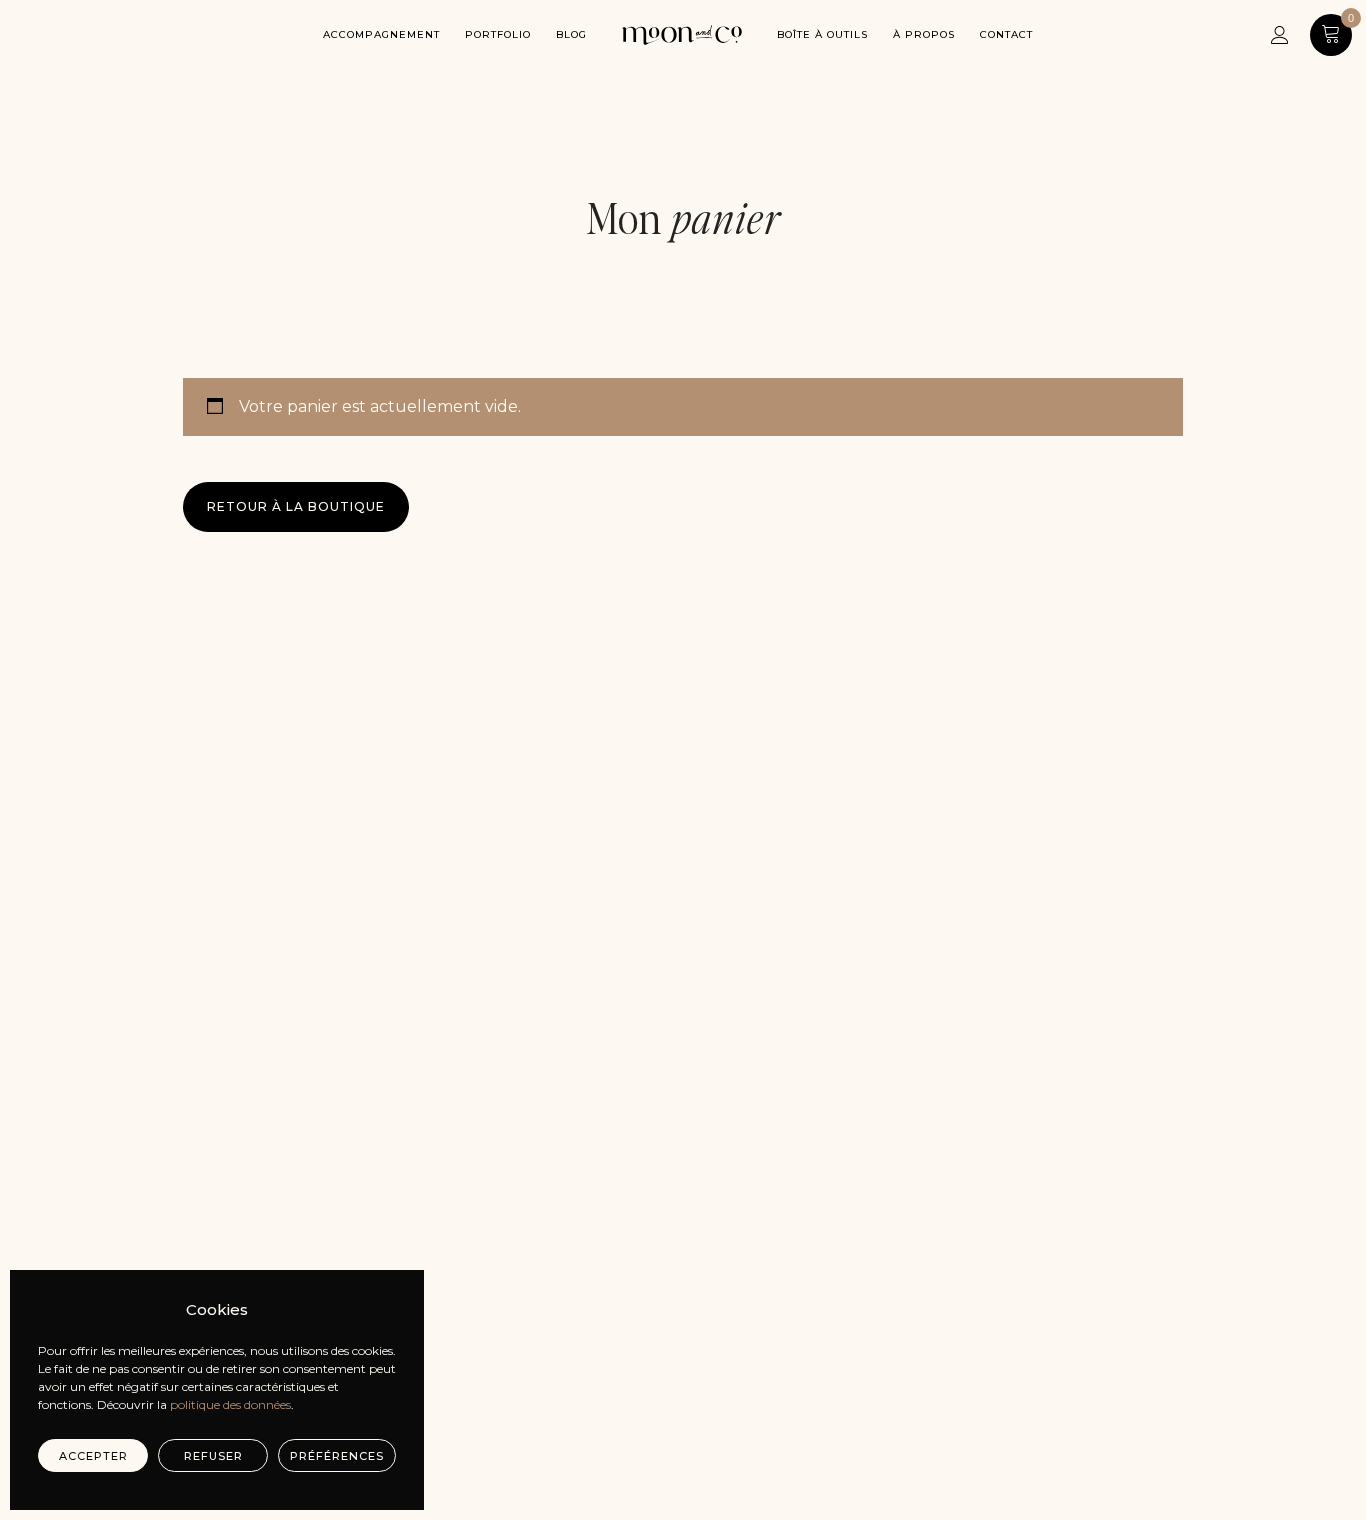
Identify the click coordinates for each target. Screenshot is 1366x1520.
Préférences (337, 1456)
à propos (924, 34)
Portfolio (498, 34)
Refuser (213, 1456)
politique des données (230, 1404)
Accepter (93, 1456)
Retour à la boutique (296, 506)
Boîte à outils (822, 34)
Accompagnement (381, 34)
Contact (1006, 34)
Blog (571, 34)
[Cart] (1331, 34)
